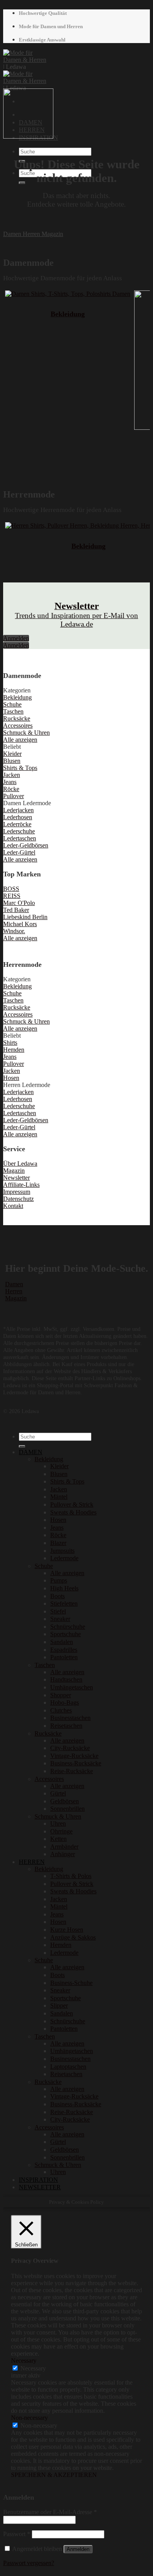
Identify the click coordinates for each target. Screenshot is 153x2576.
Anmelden (78, 2549)
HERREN (32, 1862)
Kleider (59, 1466)
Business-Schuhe (71, 1983)
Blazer (58, 1543)
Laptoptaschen (68, 2067)
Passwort (17, 2534)
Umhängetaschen (72, 1687)
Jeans (57, 1528)
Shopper (61, 1695)
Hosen (58, 1520)
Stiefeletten (64, 1603)
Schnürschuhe (68, 1627)
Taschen (45, 1665)
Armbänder (64, 1847)
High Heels (64, 1588)
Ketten (58, 1839)
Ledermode (64, 1558)
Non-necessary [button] (29, 2418)
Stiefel (58, 1611)
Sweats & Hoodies (73, 1512)
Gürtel (58, 1793)
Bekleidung (68, 314)
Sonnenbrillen (67, 1809)
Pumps (59, 1580)
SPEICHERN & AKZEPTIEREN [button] (54, 2475)
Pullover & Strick (72, 1504)
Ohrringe (61, 1831)
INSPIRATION (38, 2180)
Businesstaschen (70, 1718)
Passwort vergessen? (29, 2563)
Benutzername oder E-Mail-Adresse (50, 2512)
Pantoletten (64, 1657)
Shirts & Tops (67, 1481)
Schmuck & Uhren (58, 1816)
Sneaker (60, 1619)
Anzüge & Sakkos (73, 1937)
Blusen (59, 1474)
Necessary (33, 2368)
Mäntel (59, 1497)
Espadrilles (64, 1650)
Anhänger (63, 1854)
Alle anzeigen (67, 1573)
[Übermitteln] (22, 183)
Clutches (61, 1710)
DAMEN (31, 1452)
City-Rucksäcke (70, 1748)
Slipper (59, 2005)
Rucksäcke (48, 1733)
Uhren (58, 1823)
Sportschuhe (66, 1634)
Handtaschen (66, 1679)
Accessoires (49, 1779)
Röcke (58, 1535)
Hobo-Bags (65, 1703)
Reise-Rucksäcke (72, 1771)
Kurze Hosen (67, 1930)
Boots (57, 1596)
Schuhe (44, 1566)
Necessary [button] (24, 2361)
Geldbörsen (65, 1801)
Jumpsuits (62, 1551)
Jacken (59, 1489)
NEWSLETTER (40, 2187)
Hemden (61, 1945)
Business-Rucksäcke (76, 1763)
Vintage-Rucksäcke (74, 1756)
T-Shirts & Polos (71, 1876)
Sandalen (62, 1642)
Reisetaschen (66, 1726)
